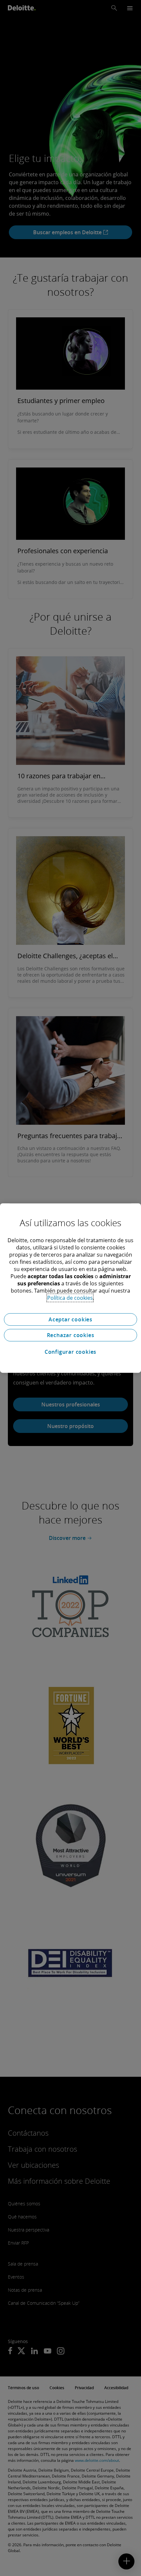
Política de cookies (70, 1298)
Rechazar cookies (71, 1335)
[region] (70, 1288)
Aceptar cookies (70, 1319)
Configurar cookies (70, 1352)
